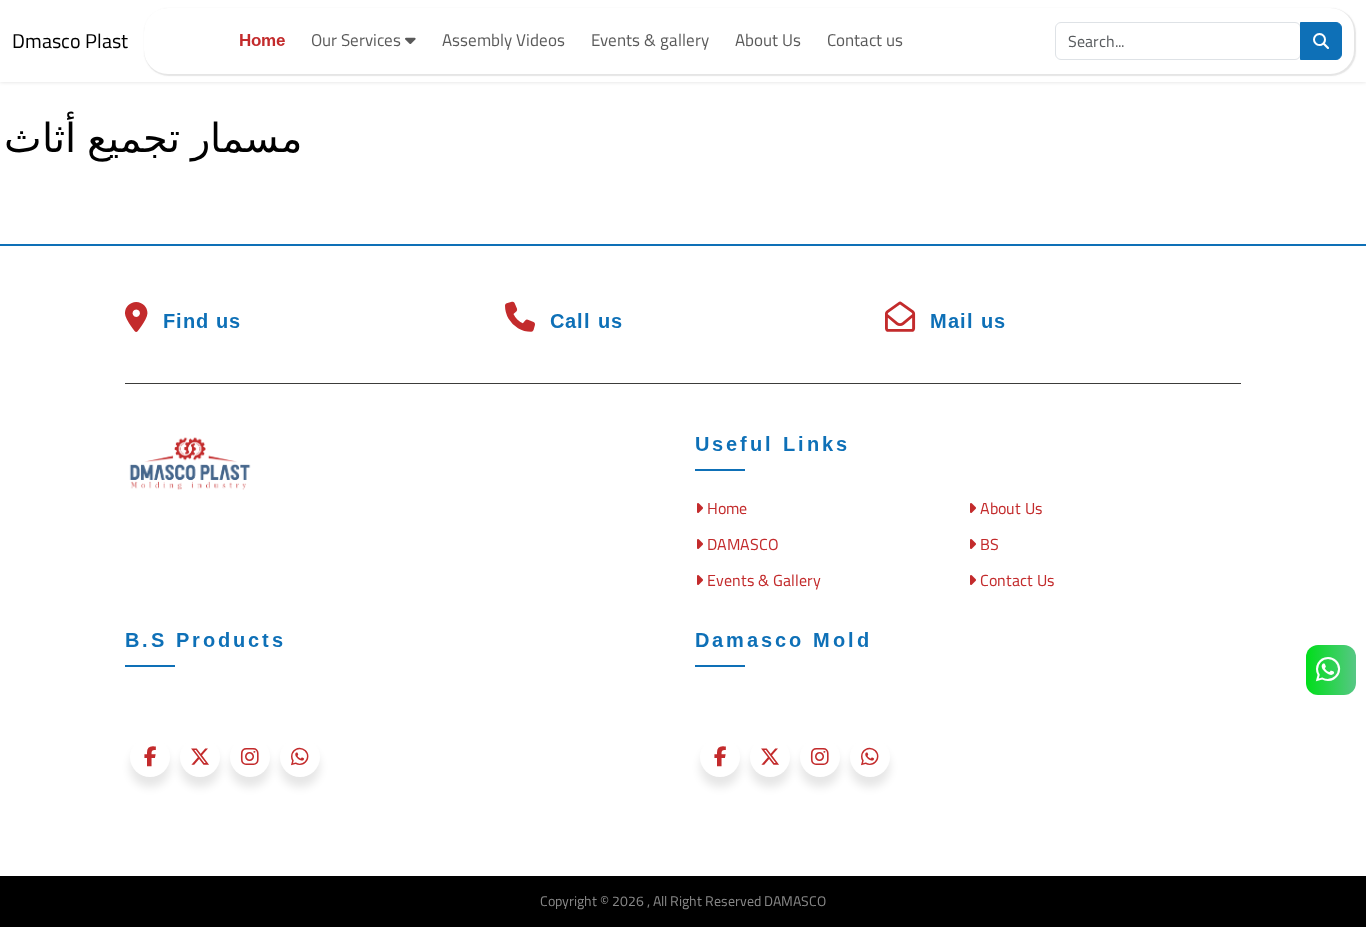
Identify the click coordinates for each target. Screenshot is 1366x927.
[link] (1331, 670)
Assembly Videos (503, 40)
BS (987, 544)
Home (262, 40)
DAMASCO (741, 544)
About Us (768, 40)
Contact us (865, 40)
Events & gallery (650, 40)
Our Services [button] (358, 40)
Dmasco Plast (70, 40)
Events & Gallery (762, 580)
